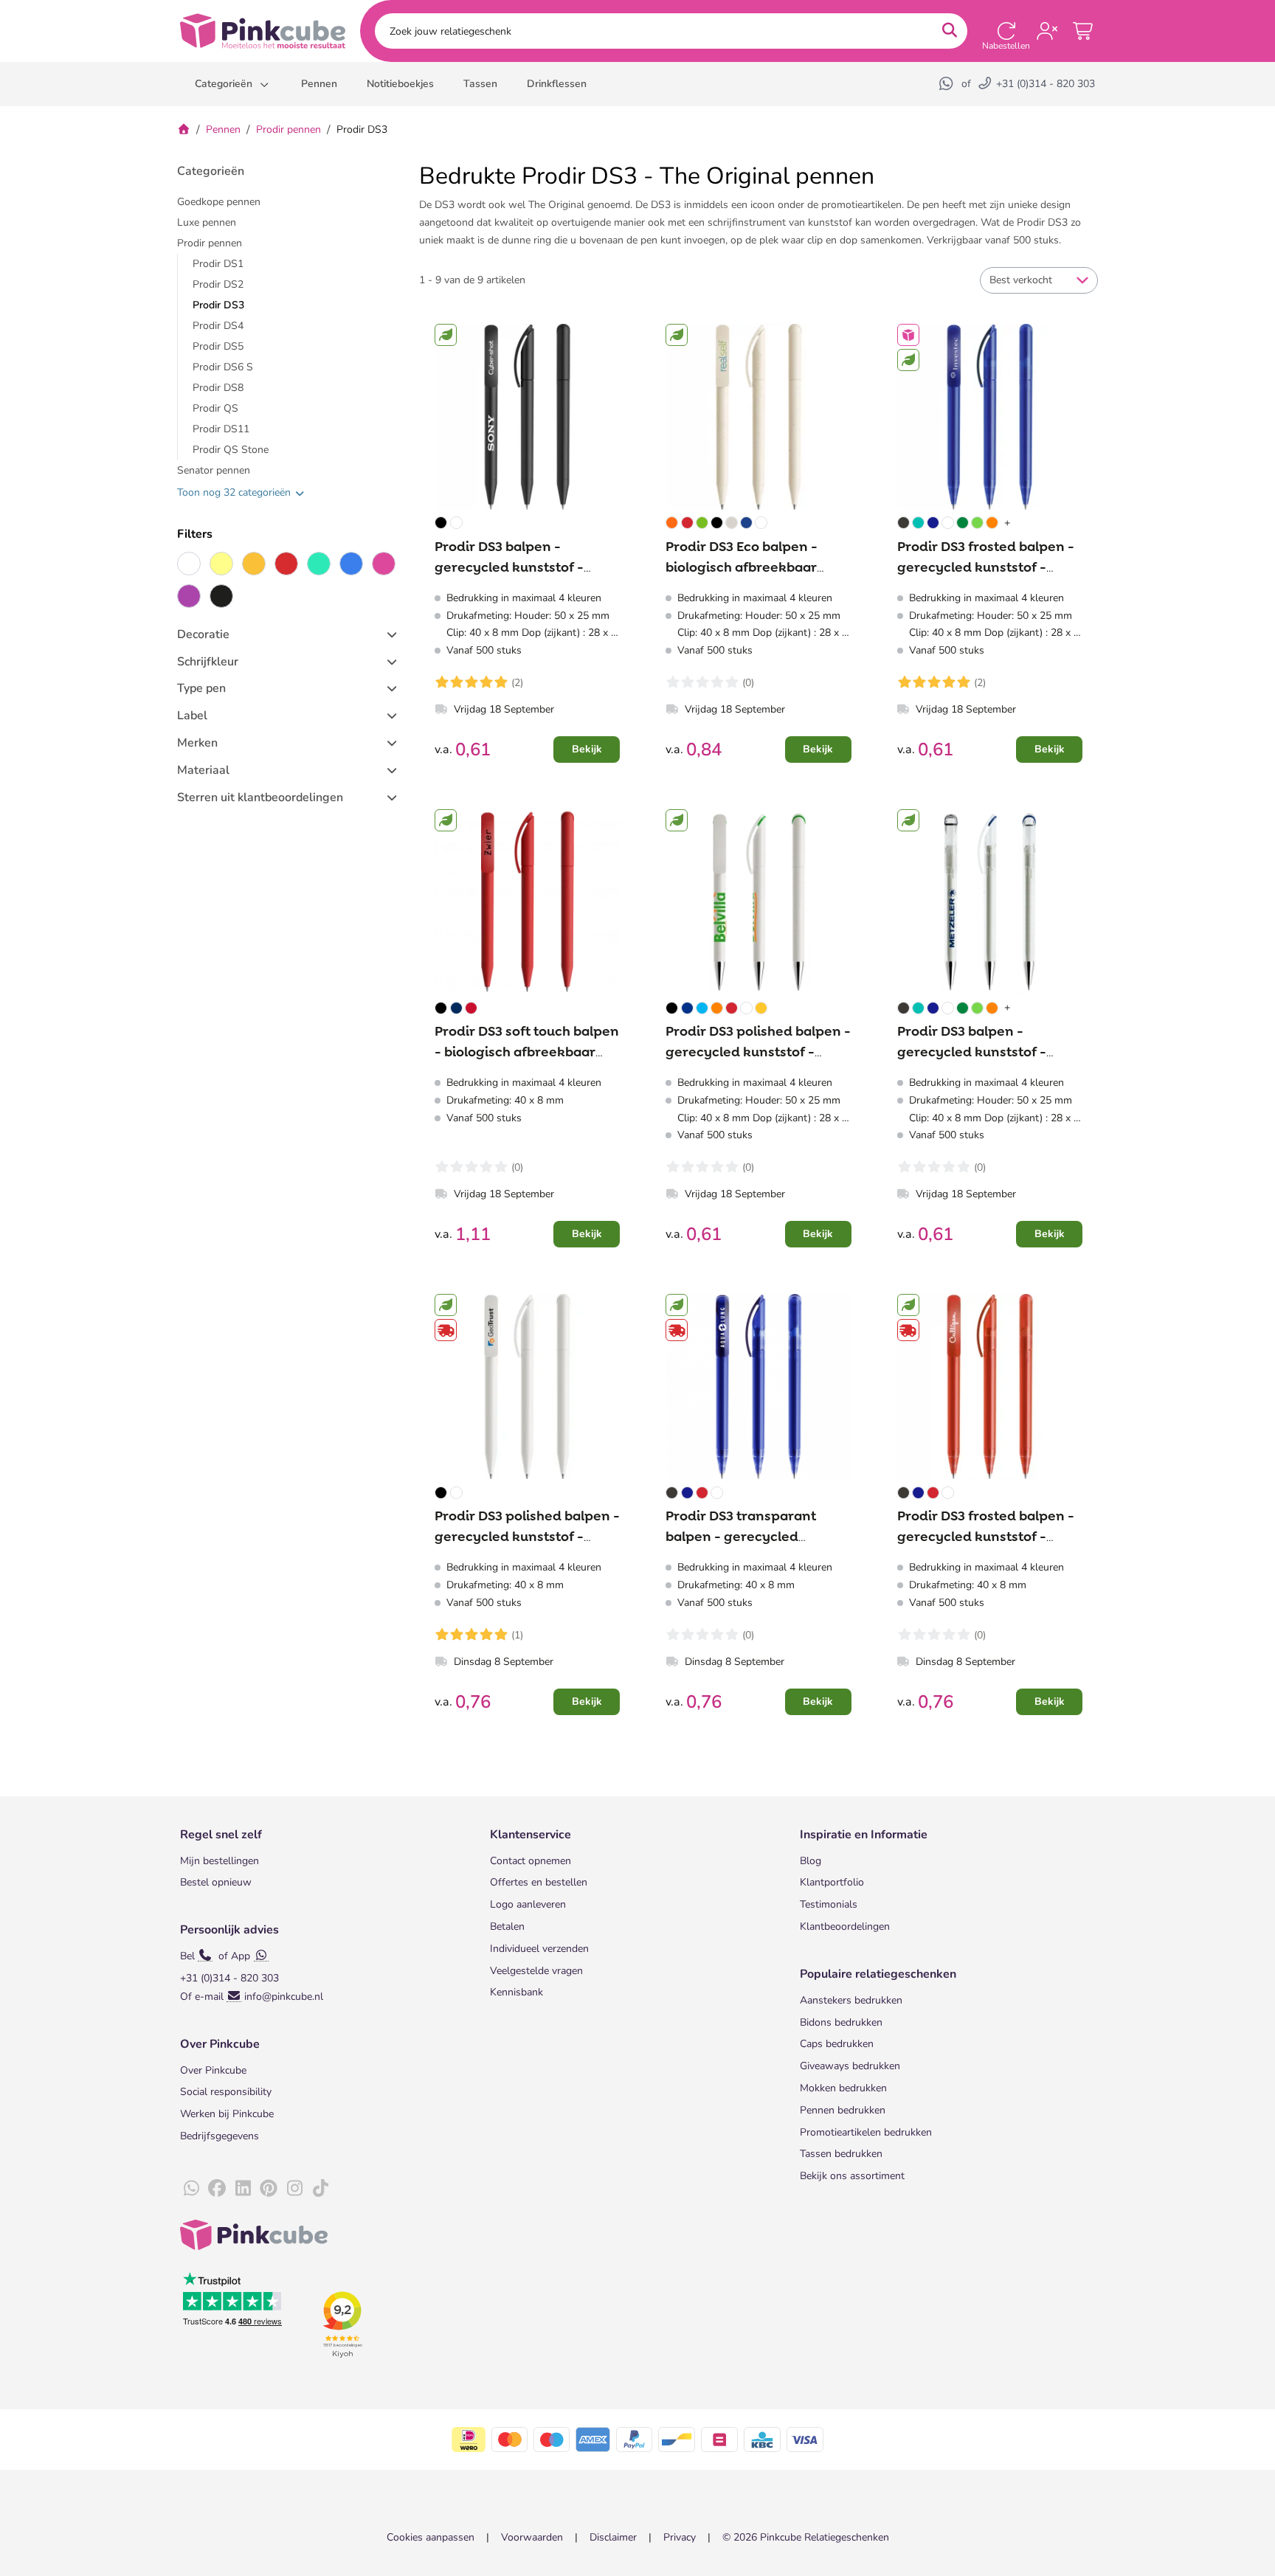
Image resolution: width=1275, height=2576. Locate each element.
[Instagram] (294, 2189)
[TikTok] (320, 2189)
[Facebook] (217, 2189)
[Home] (184, 129)
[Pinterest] (269, 2189)
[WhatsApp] (947, 84)
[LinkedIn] (243, 2189)
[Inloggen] (1047, 31)
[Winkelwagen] (1084, 31)
